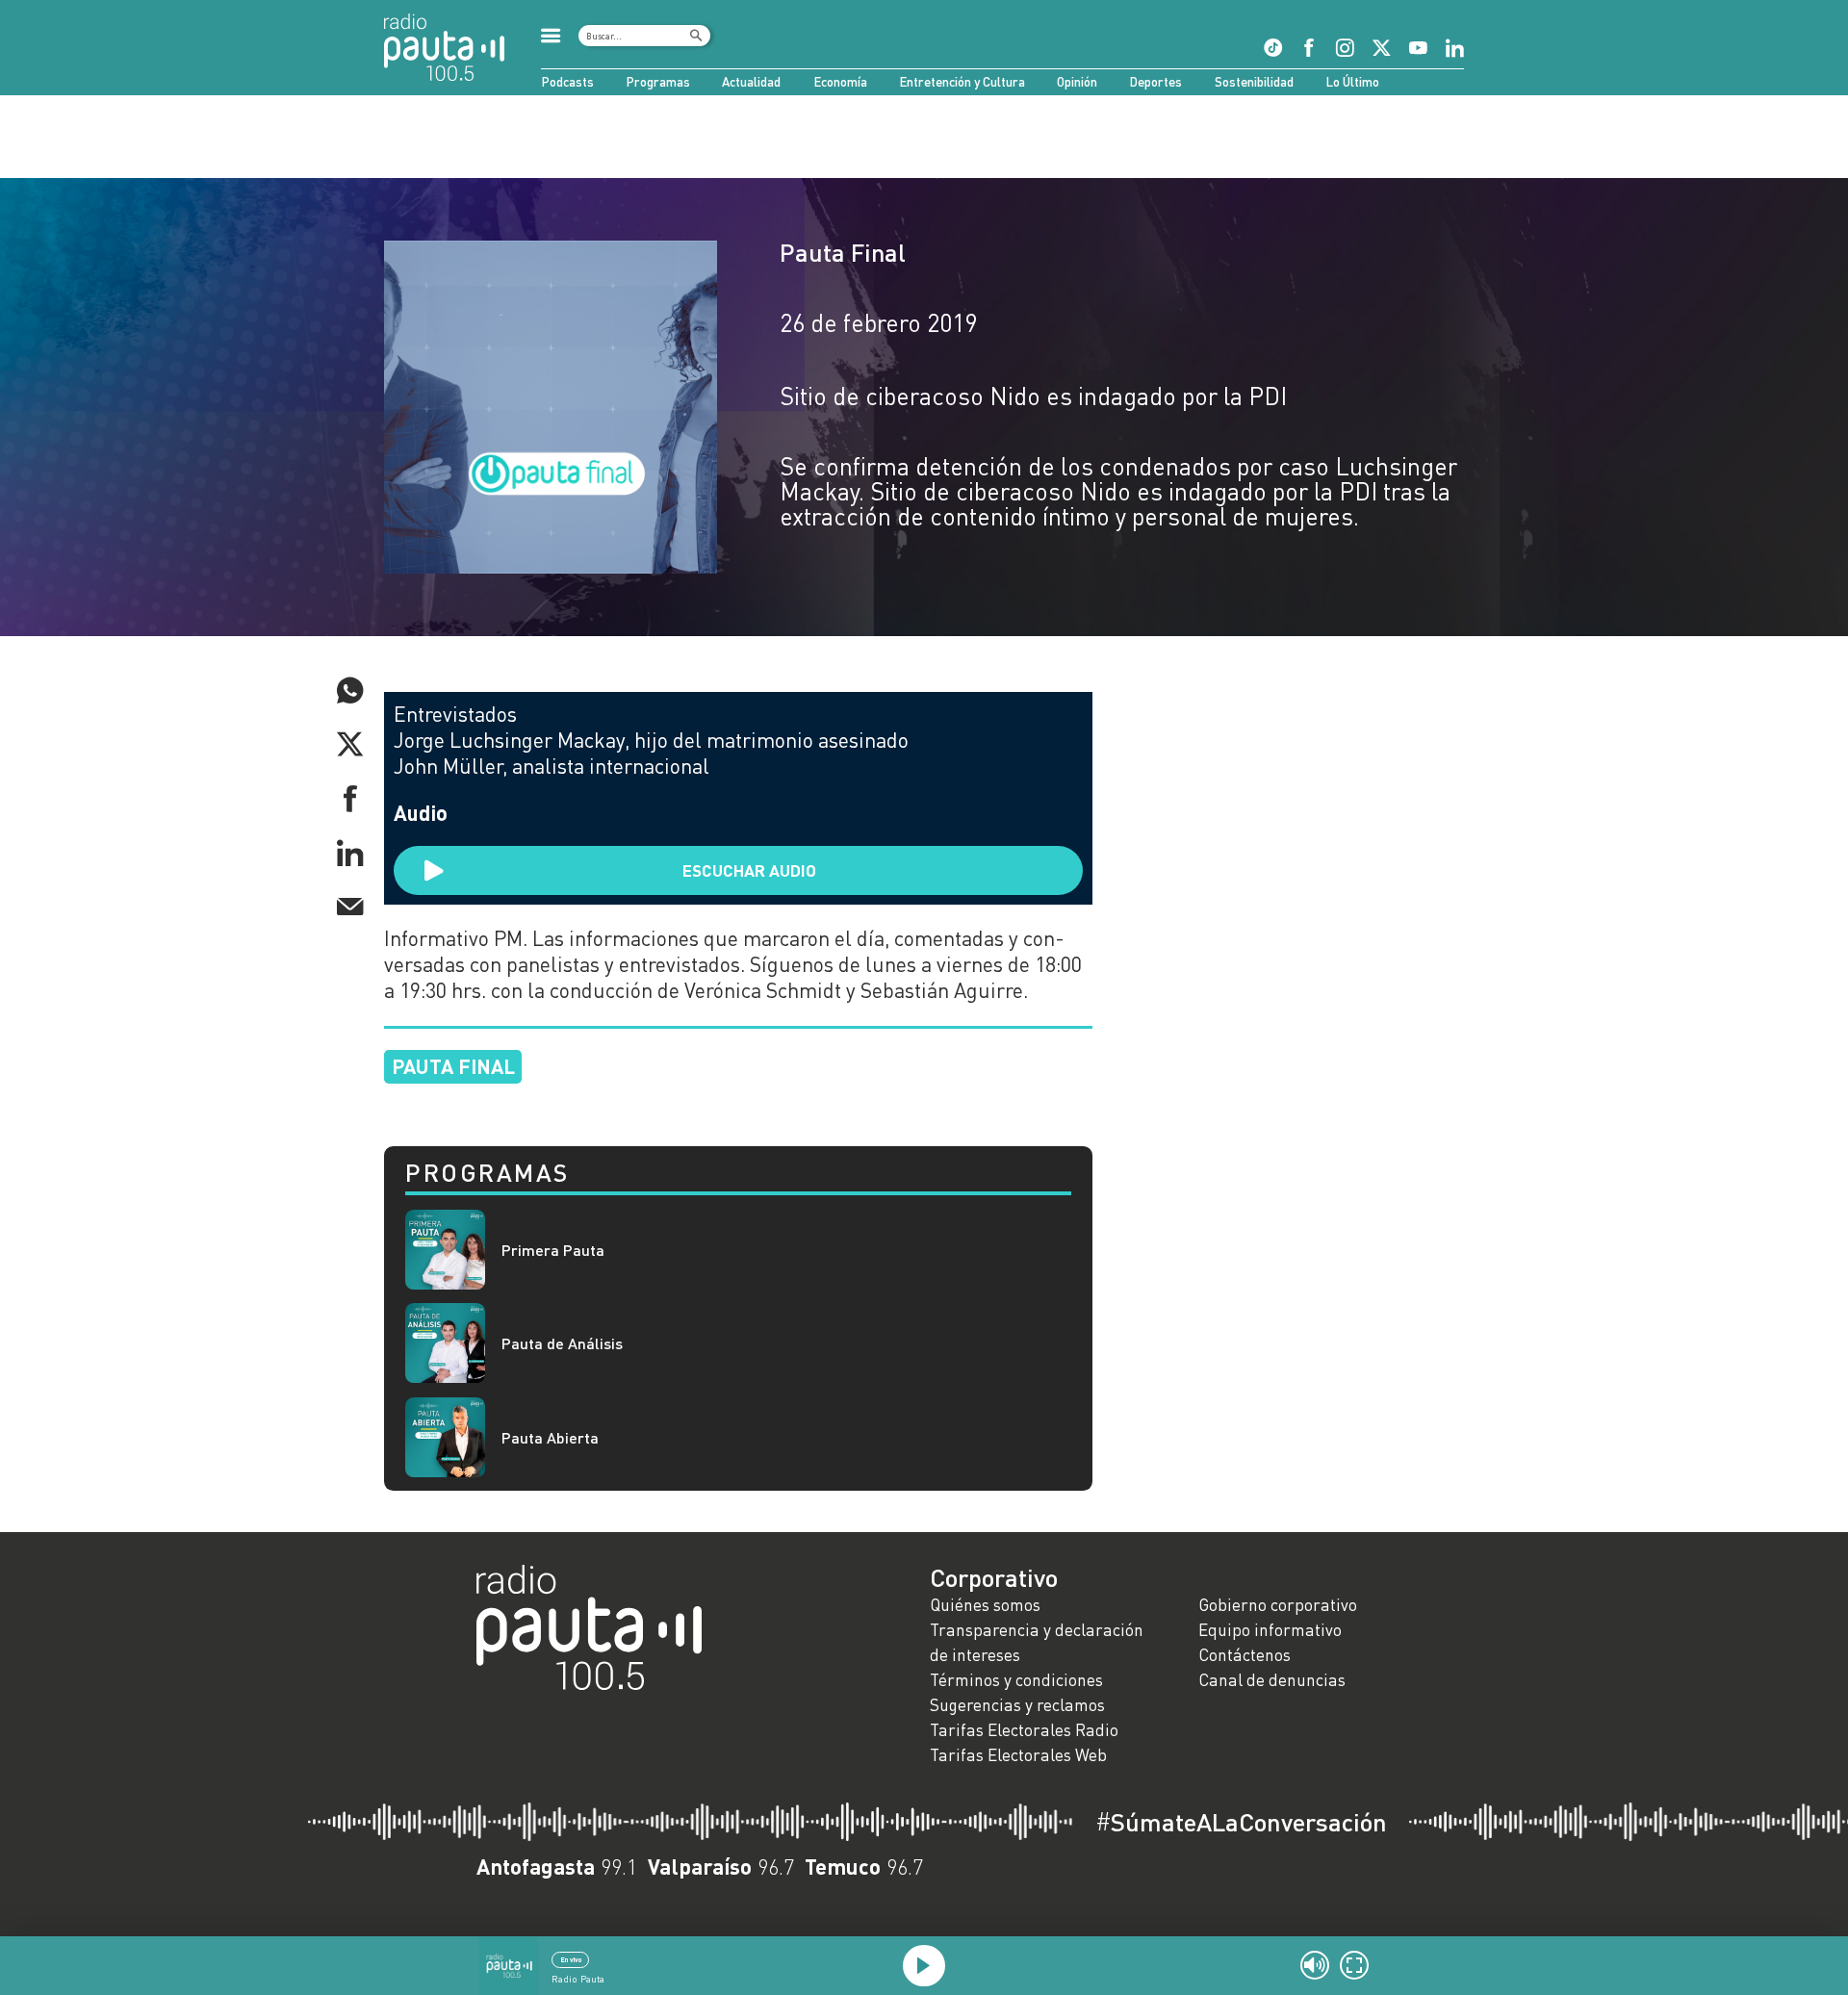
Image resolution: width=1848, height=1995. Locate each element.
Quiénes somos (985, 1605)
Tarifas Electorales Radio (1024, 1730)
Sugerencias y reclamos (1017, 1705)
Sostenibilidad (1254, 82)
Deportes (1155, 82)
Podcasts (567, 82)
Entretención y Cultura (962, 82)
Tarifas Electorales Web (1018, 1755)
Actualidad (751, 82)
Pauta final (453, 1066)
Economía (840, 82)
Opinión (1077, 82)
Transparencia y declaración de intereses (1037, 1642)
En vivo (571, 1959)
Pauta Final (843, 252)
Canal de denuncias (1272, 1680)
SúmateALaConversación (1241, 1822)
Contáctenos (1245, 1655)
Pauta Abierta (550, 1437)
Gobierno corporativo (1278, 1605)
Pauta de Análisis (562, 1343)
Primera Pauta (553, 1250)
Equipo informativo (1270, 1630)
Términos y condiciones (1016, 1680)
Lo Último (1352, 82)
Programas (658, 82)
